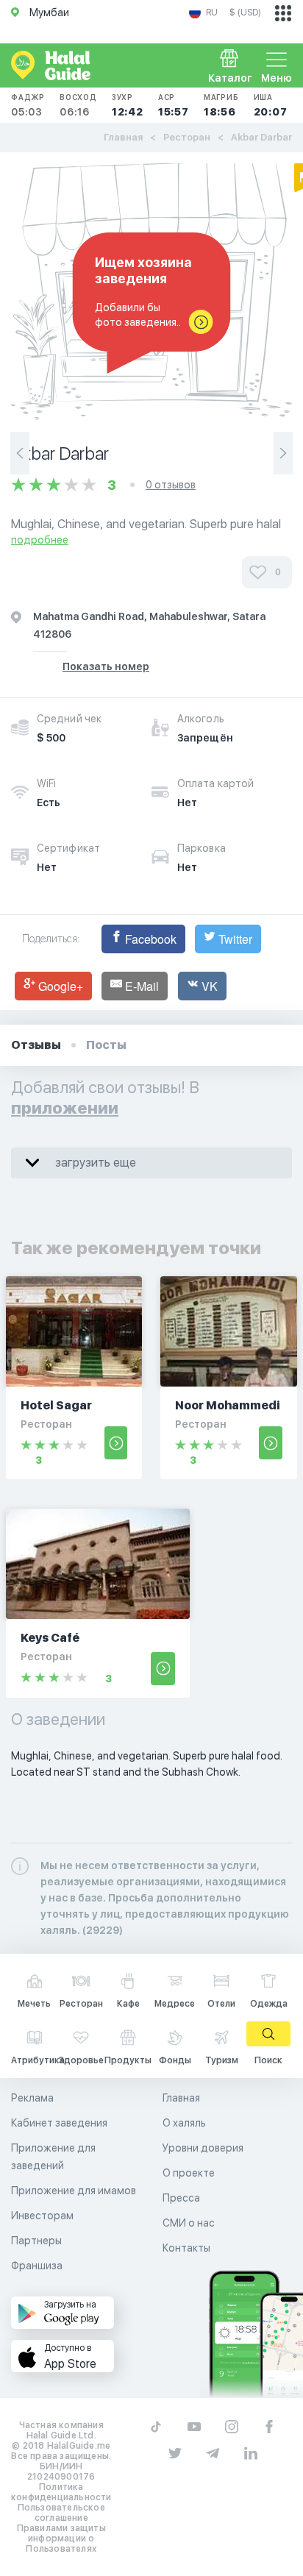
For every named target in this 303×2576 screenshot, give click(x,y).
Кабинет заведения (59, 2123)
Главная (123, 137)
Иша (271, 105)
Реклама (32, 2098)
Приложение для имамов (74, 2191)
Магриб (221, 105)
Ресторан (187, 137)
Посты (106, 1045)
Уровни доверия (203, 2148)
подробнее (40, 540)
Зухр (128, 105)
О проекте (189, 2173)
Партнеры (36, 2241)
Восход (78, 105)
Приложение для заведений (53, 2157)
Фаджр (28, 105)
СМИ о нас (189, 2223)
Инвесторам (42, 2216)
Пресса (181, 2198)
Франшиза (37, 2266)
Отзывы (36, 1045)
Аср (174, 105)
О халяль (184, 2123)
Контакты (186, 2248)
